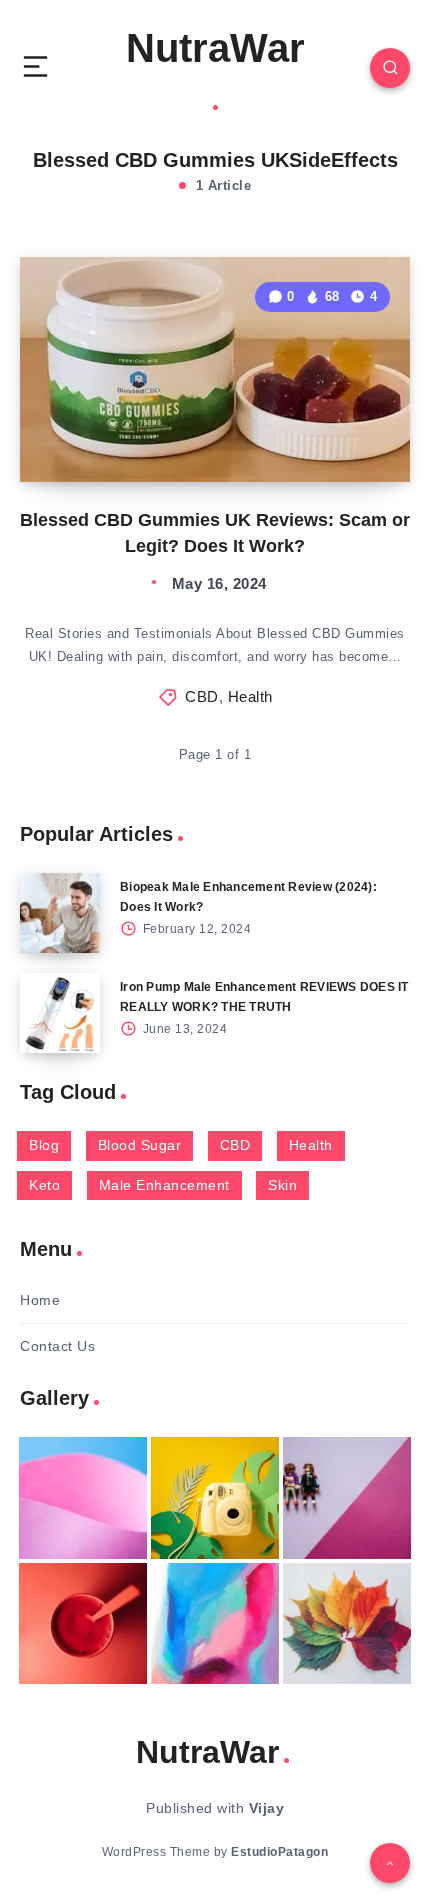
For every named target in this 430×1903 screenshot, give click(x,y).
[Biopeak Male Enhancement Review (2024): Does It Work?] (60, 913)
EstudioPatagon (279, 1852)
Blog (44, 1145)
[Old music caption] (347, 1498)
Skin (282, 1185)
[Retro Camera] (215, 1498)
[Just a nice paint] (215, 1624)
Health (250, 696)
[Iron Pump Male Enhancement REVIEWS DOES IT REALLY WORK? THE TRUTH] (60, 1013)
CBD (202, 696)
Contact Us (57, 1346)
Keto (44, 1185)
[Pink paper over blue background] (83, 1498)
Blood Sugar (140, 1145)
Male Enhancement (164, 1185)
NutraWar (215, 48)
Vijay (267, 1808)
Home (40, 1300)
